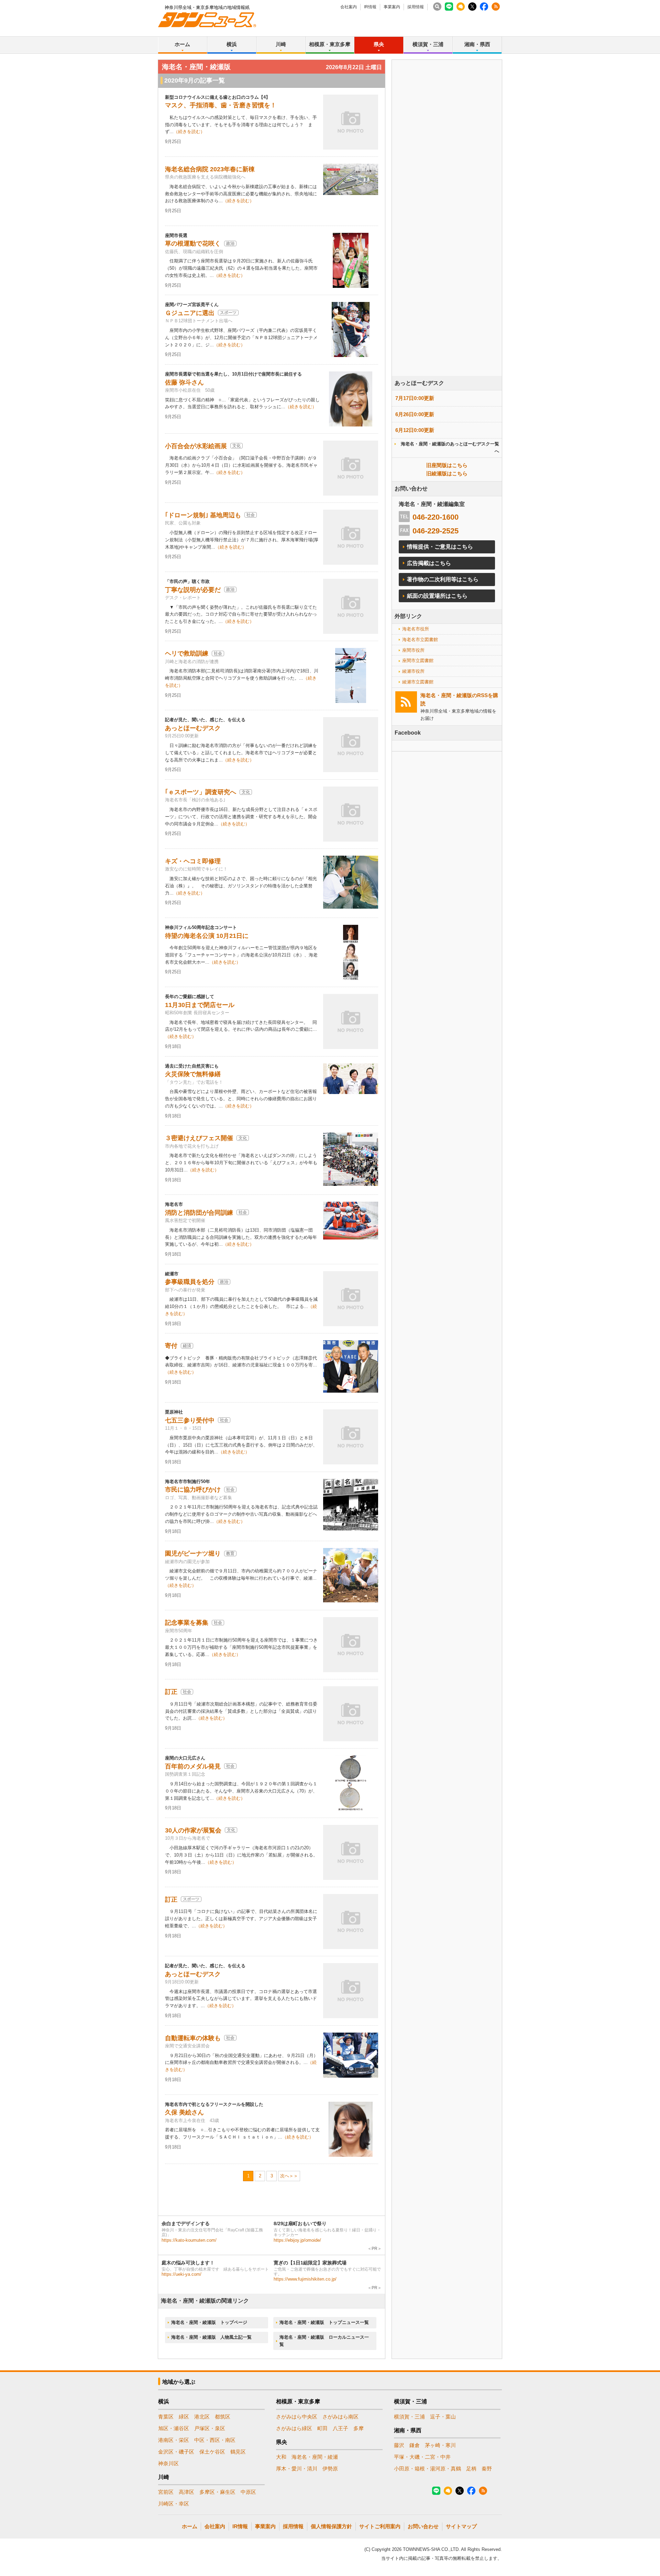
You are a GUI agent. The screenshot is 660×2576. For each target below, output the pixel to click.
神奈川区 (168, 2463)
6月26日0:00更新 (415, 414)
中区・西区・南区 (215, 2440)
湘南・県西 (477, 44)
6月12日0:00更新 (415, 430)
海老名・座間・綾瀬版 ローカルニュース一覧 (324, 2341)
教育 (230, 1554)
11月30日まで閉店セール (200, 1005)
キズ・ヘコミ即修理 (193, 861)
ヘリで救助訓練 (187, 653)
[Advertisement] (447, 237)
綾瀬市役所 (413, 671)
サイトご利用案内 (380, 2526)
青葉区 (166, 2417)
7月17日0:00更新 (415, 398)
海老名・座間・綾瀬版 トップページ (209, 2322)
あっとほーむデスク (193, 728)
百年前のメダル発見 (193, 1766)
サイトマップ (461, 2526)
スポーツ (228, 313)
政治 (230, 243)
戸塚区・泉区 (210, 2428)
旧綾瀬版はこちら (447, 473)
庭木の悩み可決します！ (188, 2263)
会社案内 (349, 7)
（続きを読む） (189, 132)
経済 (187, 1346)
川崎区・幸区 (174, 2504)
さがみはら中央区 (297, 2417)
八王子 (340, 2428)
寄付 (171, 1346)
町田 (322, 2428)
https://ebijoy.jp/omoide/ (297, 2240)
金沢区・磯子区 (176, 2452)
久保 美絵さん (184, 2112)
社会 (251, 515)
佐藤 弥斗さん (184, 382)
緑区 (184, 2417)
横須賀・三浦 (428, 44)
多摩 (359, 2428)
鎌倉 (415, 2445)
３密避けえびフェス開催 (199, 1138)
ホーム (182, 44)
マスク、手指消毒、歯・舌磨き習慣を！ (221, 105)
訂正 (171, 1692)
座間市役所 (413, 650)
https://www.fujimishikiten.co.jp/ (305, 2279)
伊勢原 (330, 2469)
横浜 (232, 44)
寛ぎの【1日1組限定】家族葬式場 (310, 2263)
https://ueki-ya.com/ (181, 2274)
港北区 (202, 2417)
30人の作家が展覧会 (193, 1830)
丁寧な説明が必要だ (193, 590)
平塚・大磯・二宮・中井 (422, 2457)
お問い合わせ (423, 2526)
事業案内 (392, 7)
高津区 (186, 2492)
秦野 (487, 2469)
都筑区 (223, 2417)
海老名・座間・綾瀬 (315, 2457)
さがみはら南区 (340, 2417)
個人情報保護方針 (331, 2526)
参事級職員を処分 (190, 1282)
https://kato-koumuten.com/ (189, 2240)
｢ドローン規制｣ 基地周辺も (203, 515)
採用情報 (416, 7)
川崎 (281, 44)
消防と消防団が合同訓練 (199, 1213)
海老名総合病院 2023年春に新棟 (210, 169)
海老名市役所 (416, 629)
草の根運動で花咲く (193, 243)
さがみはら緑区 (294, 2428)
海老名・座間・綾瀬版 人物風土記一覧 (211, 2337)
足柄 (471, 2469)
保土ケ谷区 (212, 2452)
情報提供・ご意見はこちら (440, 547)
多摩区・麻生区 (217, 2492)
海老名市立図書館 (420, 640)
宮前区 (166, 2492)
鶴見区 (238, 2452)
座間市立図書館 (418, 661)
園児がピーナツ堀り (193, 1554)
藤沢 (399, 2445)
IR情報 (370, 7)
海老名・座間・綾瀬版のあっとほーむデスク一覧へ (450, 447)
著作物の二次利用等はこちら (443, 579)
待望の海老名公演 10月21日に (207, 936)
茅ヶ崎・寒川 (440, 2445)
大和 (281, 2457)
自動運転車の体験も (193, 2038)
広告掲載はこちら (429, 563)
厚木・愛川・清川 (297, 2469)
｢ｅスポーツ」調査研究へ (201, 792)
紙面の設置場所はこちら (437, 596)
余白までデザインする (186, 2223)
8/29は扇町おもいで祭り (300, 2223)
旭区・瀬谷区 (174, 2428)
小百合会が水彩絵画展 (196, 446)
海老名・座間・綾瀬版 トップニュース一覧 (324, 2322)
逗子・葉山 (443, 2417)
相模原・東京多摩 (330, 44)
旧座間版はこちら (447, 465)
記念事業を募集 (187, 1623)
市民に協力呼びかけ (193, 1490)
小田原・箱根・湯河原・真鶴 (427, 2469)
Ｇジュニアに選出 (190, 313)
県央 (379, 44)
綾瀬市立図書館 (418, 682)
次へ (285, 2176)
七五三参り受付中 (190, 1420)
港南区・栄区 (174, 2440)
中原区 (248, 2492)
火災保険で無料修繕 (193, 1074)
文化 (236, 446)
